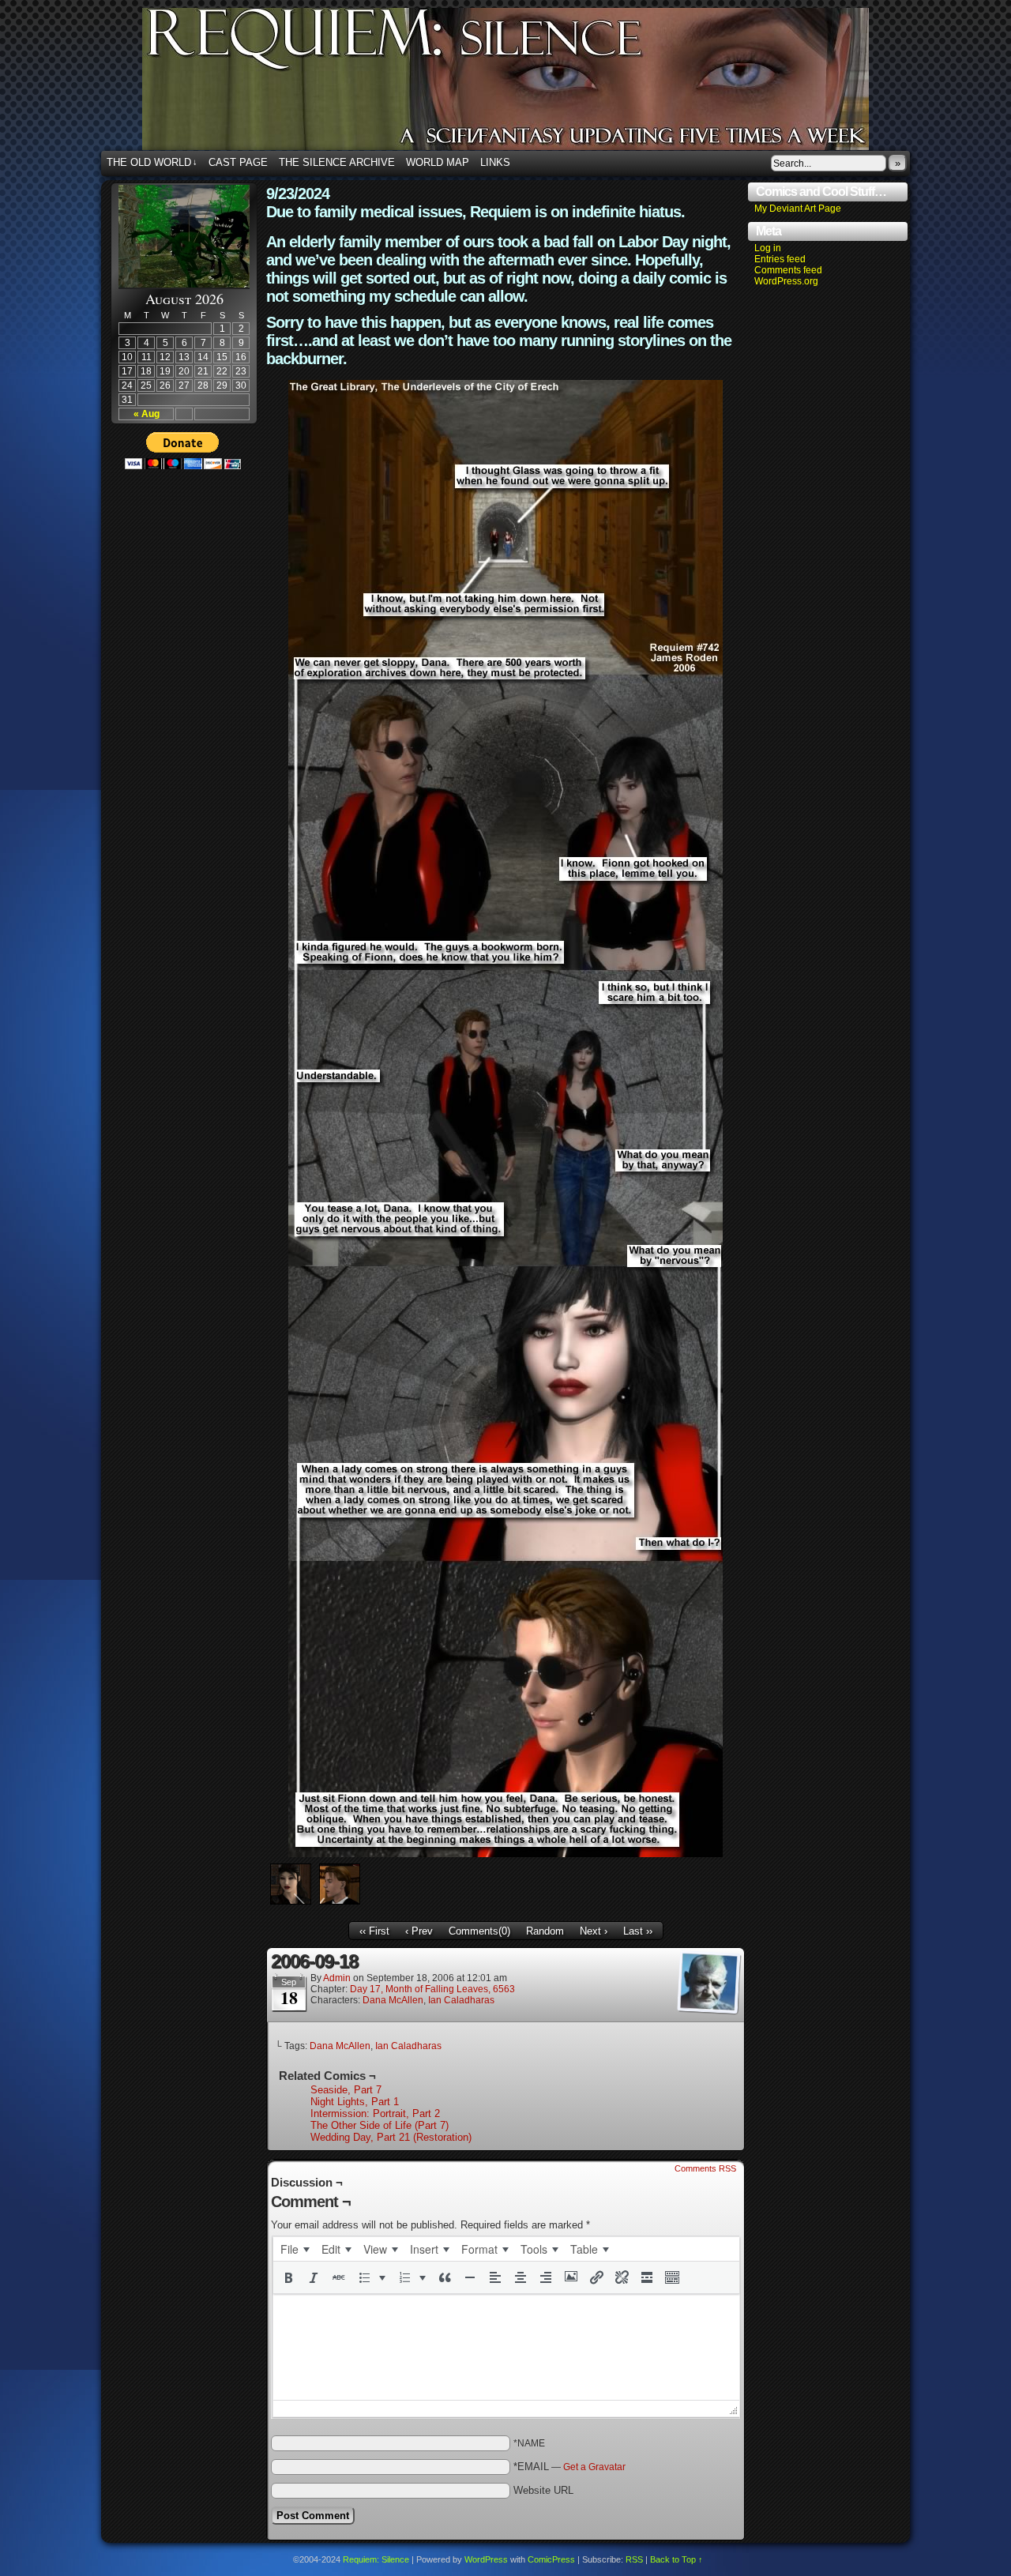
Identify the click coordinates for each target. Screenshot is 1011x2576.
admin (337, 1978)
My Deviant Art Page (798, 209)
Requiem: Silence (529, 84)
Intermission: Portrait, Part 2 (375, 2113)
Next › (594, 1931)
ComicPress (551, 2559)
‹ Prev (419, 1931)
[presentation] (295, 2249)
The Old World (152, 162)
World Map (438, 162)
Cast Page (238, 162)
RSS (634, 2559)
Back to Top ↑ (677, 2559)
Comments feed (788, 270)
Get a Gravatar (594, 2467)
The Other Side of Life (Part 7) (380, 2125)
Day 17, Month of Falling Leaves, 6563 (432, 1989)
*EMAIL (569, 2467)
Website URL (543, 2490)
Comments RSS (705, 2168)
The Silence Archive (337, 162)
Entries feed (780, 259)
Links (495, 162)
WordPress (486, 2559)
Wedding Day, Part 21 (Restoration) (391, 2137)
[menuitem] (295, 2249)
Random (545, 1931)
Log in (768, 248)
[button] (288, 2277)
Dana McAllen (393, 2000)
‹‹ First (374, 1931)
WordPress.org (786, 281)
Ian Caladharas (461, 2000)
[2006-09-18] (505, 1854)
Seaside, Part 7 (346, 2090)
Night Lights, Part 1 (355, 2102)
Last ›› (638, 1931)
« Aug (147, 414)
